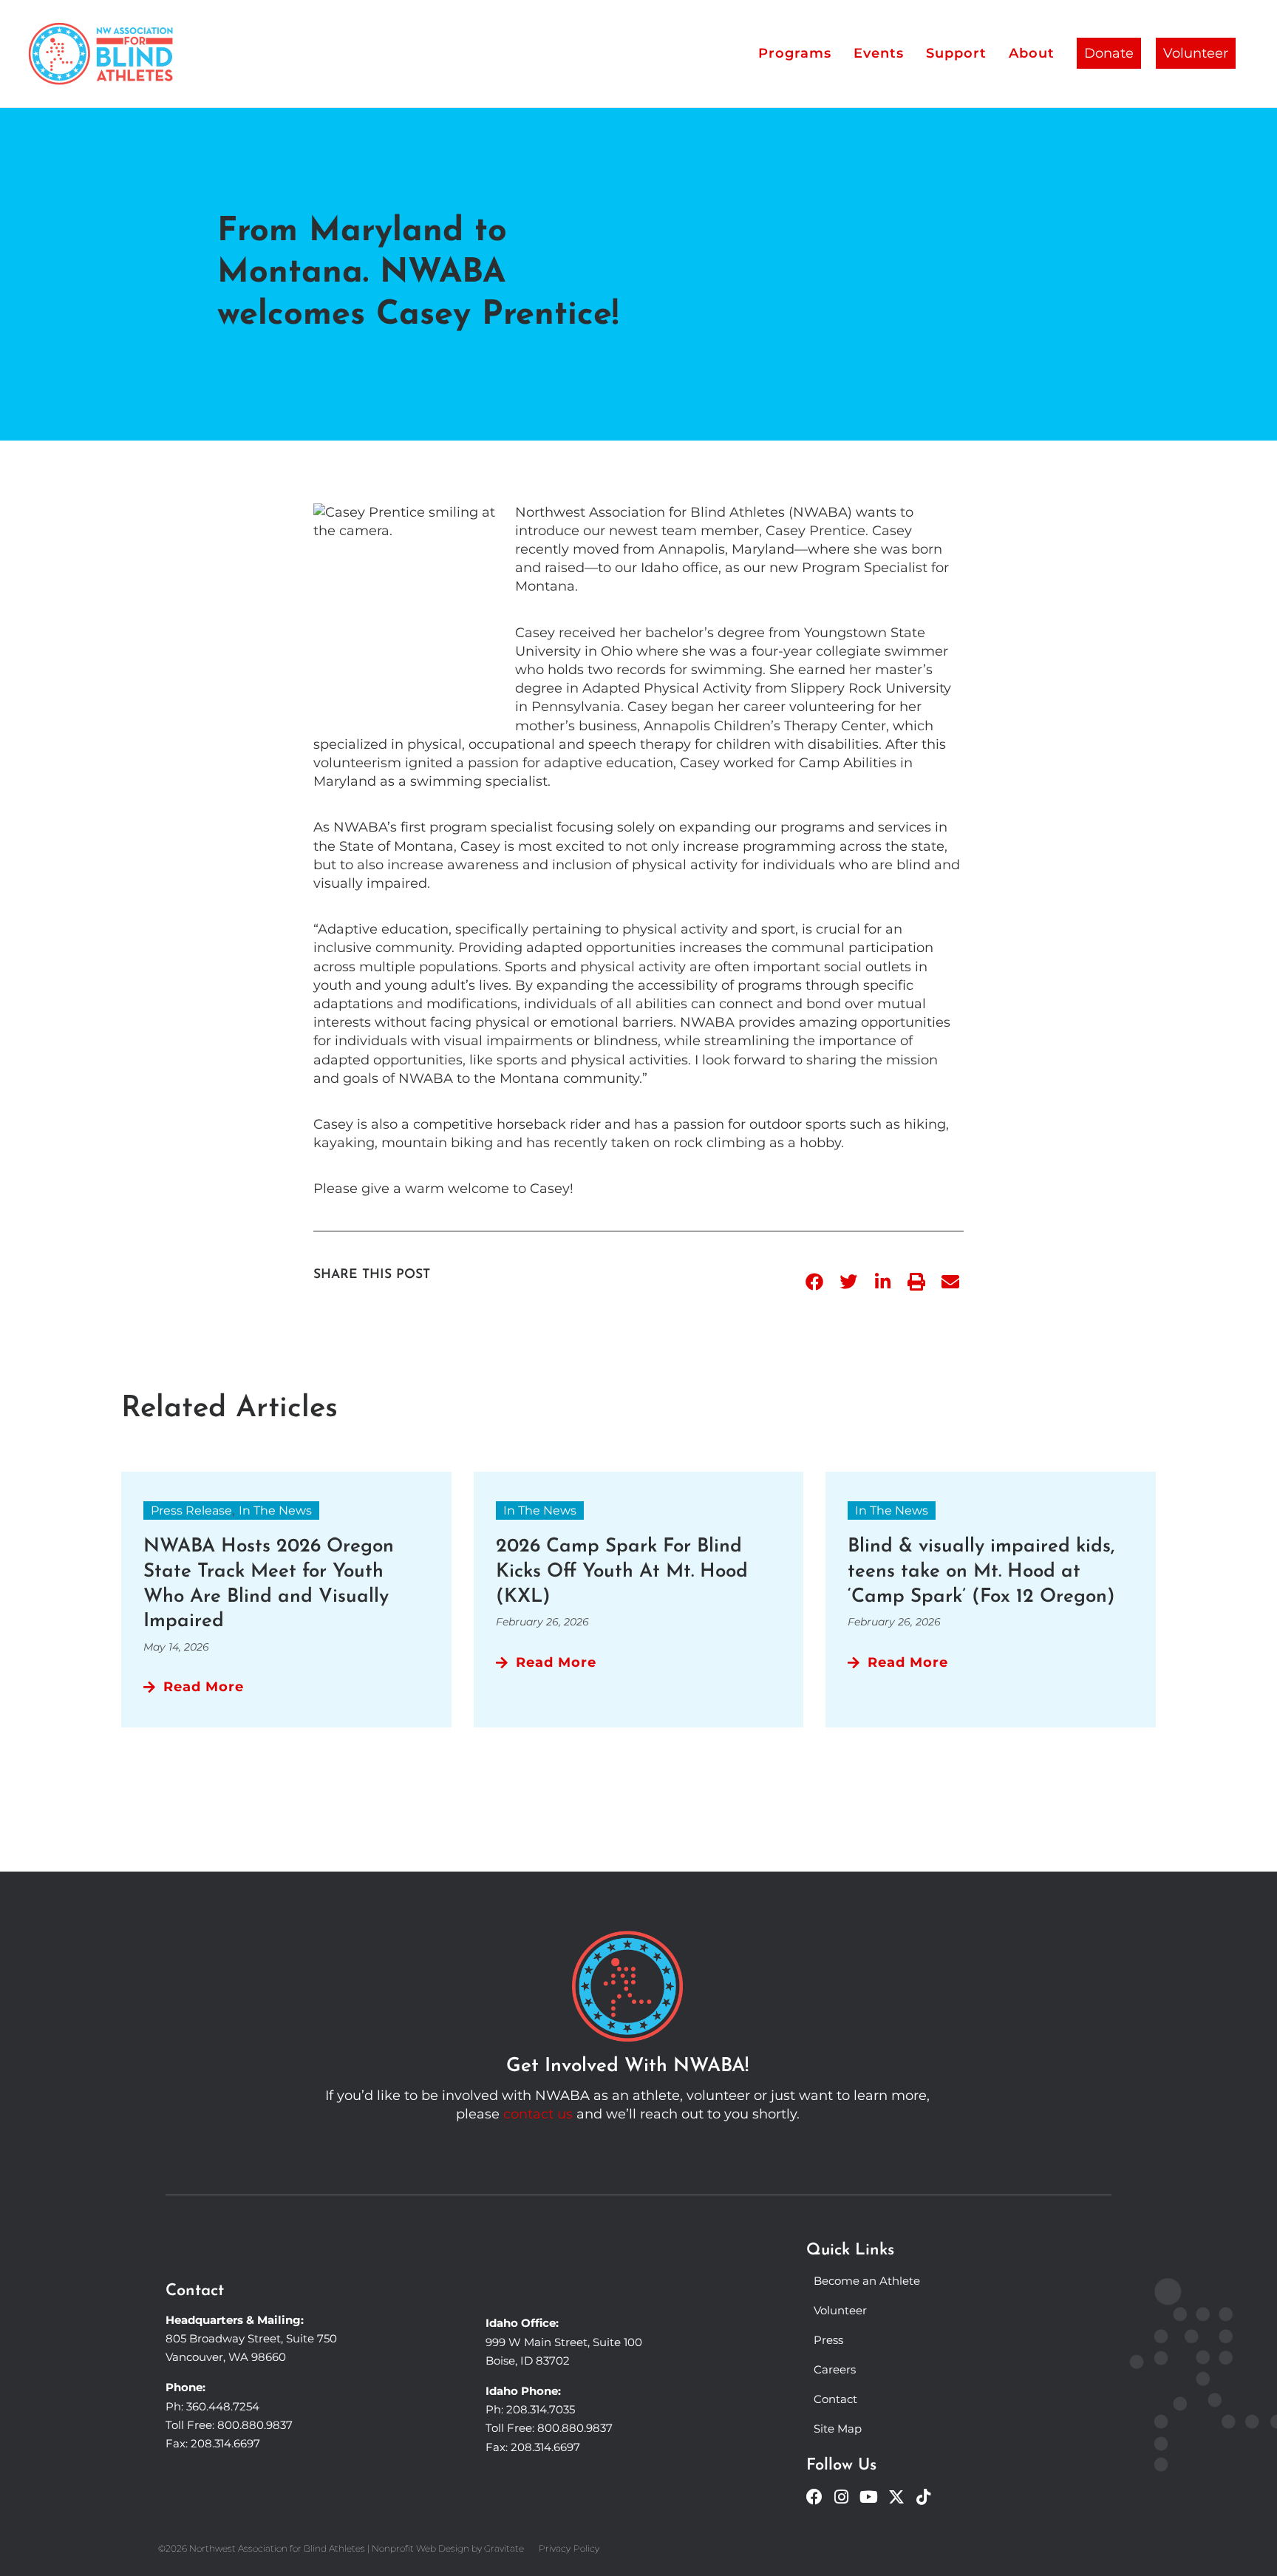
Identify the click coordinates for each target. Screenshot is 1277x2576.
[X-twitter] (896, 2497)
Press (828, 2340)
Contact (835, 2399)
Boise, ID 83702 (528, 2361)
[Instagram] (842, 2497)
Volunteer (1196, 53)
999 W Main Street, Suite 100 (564, 2342)
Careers (835, 2369)
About (1032, 53)
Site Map (838, 2429)
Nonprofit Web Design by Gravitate (448, 2548)
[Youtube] (869, 2497)
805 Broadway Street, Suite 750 (251, 2338)
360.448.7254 (223, 2406)
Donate (1109, 53)
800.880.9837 (255, 2425)
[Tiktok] (924, 2497)
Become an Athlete (867, 2281)
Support (956, 53)
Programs (795, 53)
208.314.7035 (541, 2409)
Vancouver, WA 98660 (226, 2357)
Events (879, 53)
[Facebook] (814, 2497)
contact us (538, 2114)
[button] (814, 1282)
